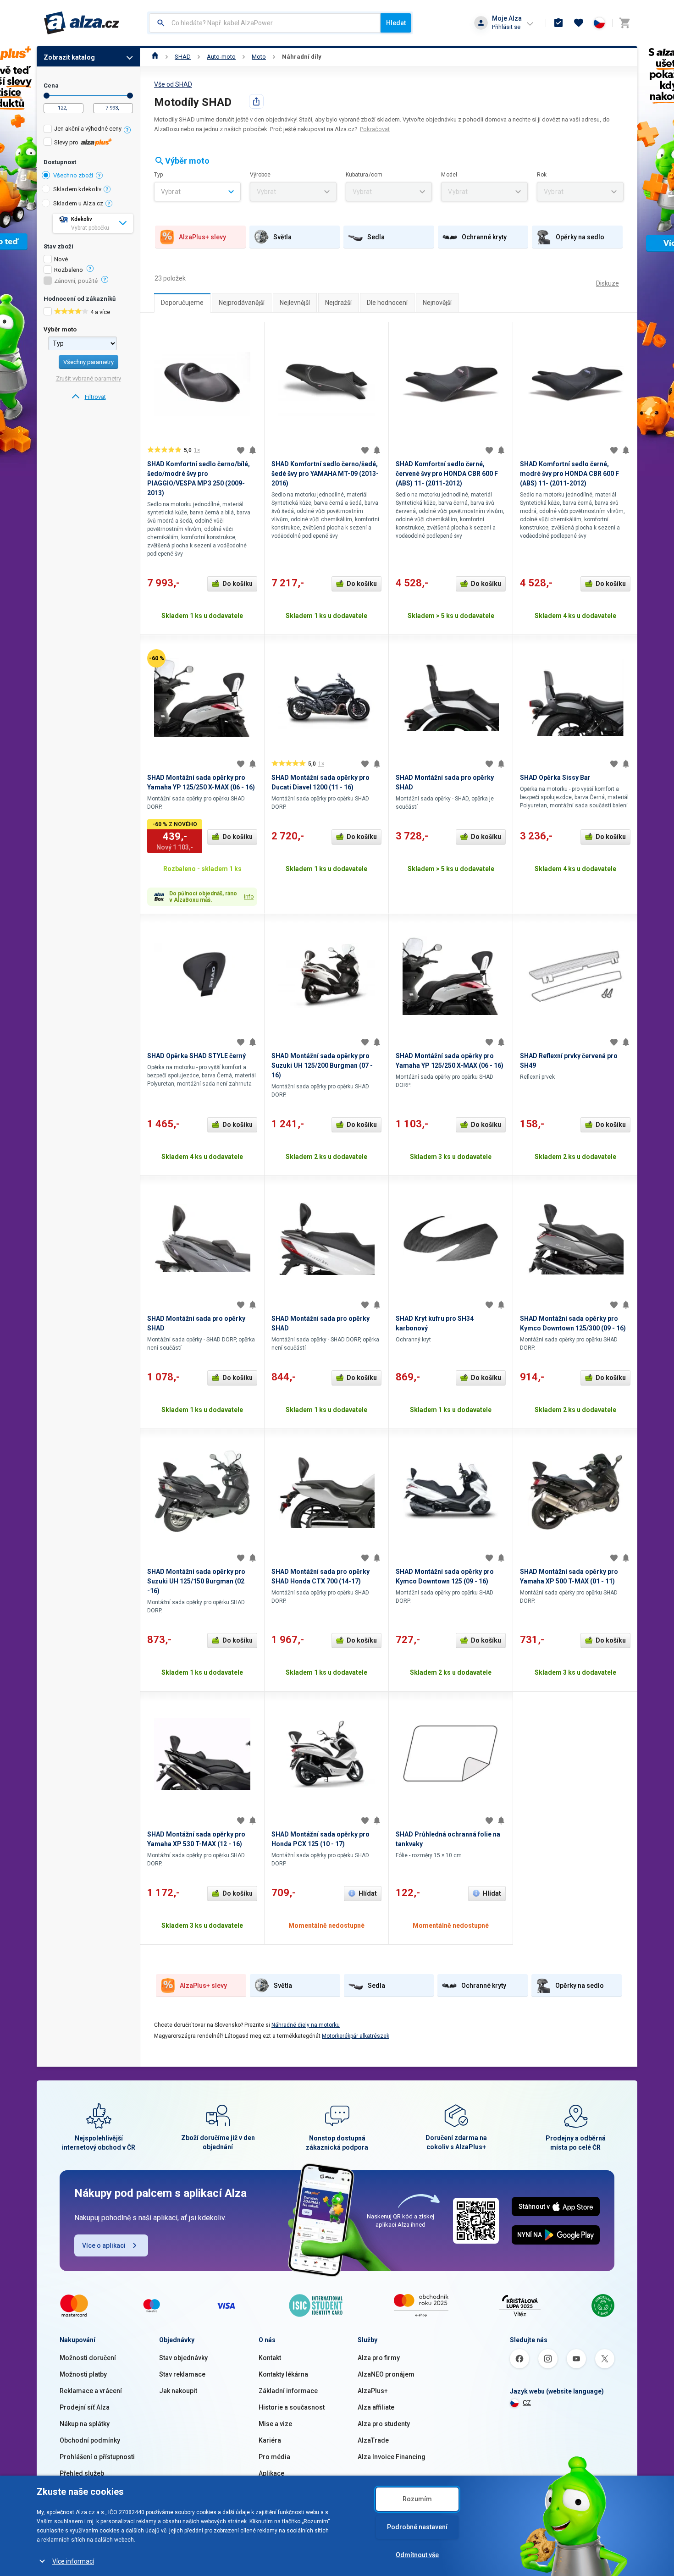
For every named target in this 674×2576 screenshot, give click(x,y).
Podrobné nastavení (417, 2527)
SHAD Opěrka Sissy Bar (555, 778)
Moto (259, 57)
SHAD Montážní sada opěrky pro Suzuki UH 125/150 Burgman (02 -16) (196, 1581)
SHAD (183, 57)
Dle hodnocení (387, 303)
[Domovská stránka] (155, 57)
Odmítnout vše (417, 2555)
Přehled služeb (82, 2473)
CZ (527, 2403)
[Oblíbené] (579, 23)
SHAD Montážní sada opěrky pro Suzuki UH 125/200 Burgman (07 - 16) (322, 1065)
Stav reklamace (182, 2374)
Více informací (73, 2561)
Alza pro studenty (384, 2424)
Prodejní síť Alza (85, 2407)
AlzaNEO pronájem (386, 2374)
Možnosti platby (83, 2374)
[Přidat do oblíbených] (241, 450)
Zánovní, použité (76, 281)
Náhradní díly (302, 57)
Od (47, 96)
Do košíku (238, 584)
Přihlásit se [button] (506, 27)
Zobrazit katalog (69, 57)
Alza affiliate (376, 2407)
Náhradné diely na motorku (306, 2025)
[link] (88, 397)
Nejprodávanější (242, 303)
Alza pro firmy (379, 2358)
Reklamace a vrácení (91, 2391)
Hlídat (368, 1893)
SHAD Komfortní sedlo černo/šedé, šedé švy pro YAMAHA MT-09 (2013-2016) (325, 474)
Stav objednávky (183, 2358)
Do (130, 96)
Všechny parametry (88, 362)
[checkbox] (88, 130)
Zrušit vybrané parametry (88, 378)
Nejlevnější (295, 303)
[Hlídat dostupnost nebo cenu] (253, 450)
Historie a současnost (292, 2407)
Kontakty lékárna (283, 2374)
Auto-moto (221, 57)
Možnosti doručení (88, 2358)
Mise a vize (275, 2424)
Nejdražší (338, 303)
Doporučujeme (182, 303)
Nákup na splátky (85, 2424)
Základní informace (288, 2391)
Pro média (274, 2457)
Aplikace (271, 2473)
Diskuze (608, 283)
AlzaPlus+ (373, 2391)
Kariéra (270, 2440)
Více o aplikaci (104, 2245)
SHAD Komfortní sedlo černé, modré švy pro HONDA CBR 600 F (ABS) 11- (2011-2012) (569, 474)
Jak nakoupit (178, 2391)
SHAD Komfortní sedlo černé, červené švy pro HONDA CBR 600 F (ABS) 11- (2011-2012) (447, 474)
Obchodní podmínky (90, 2440)
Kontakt (270, 2358)
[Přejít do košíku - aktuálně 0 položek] (624, 23)
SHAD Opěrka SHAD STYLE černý (196, 1056)
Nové (61, 259)
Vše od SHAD (173, 84)
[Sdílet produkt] (256, 101)
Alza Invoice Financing (392, 2457)
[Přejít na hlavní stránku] (82, 23)
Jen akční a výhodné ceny (88, 129)
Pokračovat (375, 129)
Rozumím (417, 2499)
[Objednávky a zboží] (558, 23)
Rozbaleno (69, 270)
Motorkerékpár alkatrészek (356, 2036)
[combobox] (265, 23)
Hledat (396, 23)
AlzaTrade (373, 2440)
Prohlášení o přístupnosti (97, 2457)
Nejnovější (437, 303)
